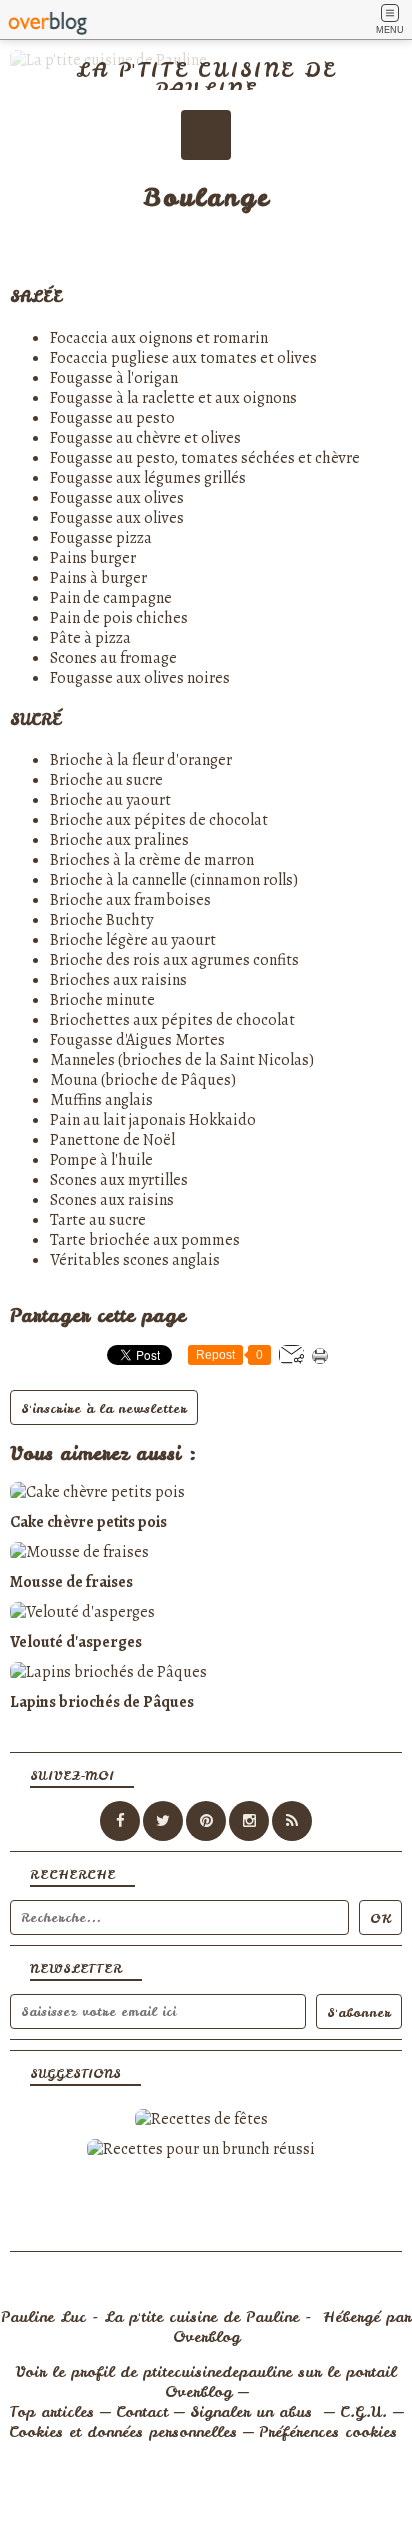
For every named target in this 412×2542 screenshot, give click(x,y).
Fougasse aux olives (117, 498)
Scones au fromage (113, 658)
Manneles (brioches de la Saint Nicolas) (182, 1060)
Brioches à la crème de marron (152, 860)
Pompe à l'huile (101, 1160)
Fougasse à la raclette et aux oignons (173, 398)
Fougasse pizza (101, 538)
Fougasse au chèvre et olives (145, 438)
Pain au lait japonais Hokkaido (153, 1120)
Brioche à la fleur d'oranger (141, 760)
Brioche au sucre (106, 780)
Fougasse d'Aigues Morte (134, 1040)
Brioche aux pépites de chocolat (159, 820)
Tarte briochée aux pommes (145, 1240)
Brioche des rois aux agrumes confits (174, 960)
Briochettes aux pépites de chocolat (172, 1020)
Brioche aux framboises (130, 900)
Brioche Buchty (101, 920)
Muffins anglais (101, 1100)
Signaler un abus (254, 2412)
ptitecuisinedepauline (217, 2372)
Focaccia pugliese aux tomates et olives (183, 358)
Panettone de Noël (112, 1140)
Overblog (206, 2337)
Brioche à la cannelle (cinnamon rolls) (174, 880)
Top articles (51, 2412)
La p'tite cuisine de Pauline (206, 79)
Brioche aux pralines (119, 840)
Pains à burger (98, 578)
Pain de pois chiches (119, 618)
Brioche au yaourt (110, 800)
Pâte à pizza (90, 638)
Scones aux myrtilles (119, 1180)
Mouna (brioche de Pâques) (143, 1080)
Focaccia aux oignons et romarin (159, 338)
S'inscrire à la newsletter (104, 1408)
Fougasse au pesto (112, 418)
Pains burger (93, 558)
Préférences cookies (328, 2432)
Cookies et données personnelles (123, 2432)
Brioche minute (102, 1000)
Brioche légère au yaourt (133, 940)
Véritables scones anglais (135, 1260)
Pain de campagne (111, 598)
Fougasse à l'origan (114, 378)
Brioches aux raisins (118, 980)
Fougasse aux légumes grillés (148, 478)
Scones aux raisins (112, 1200)
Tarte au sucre (98, 1220)
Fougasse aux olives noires (140, 678)
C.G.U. (363, 2412)
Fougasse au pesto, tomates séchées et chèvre (205, 458)
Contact (142, 2412)
